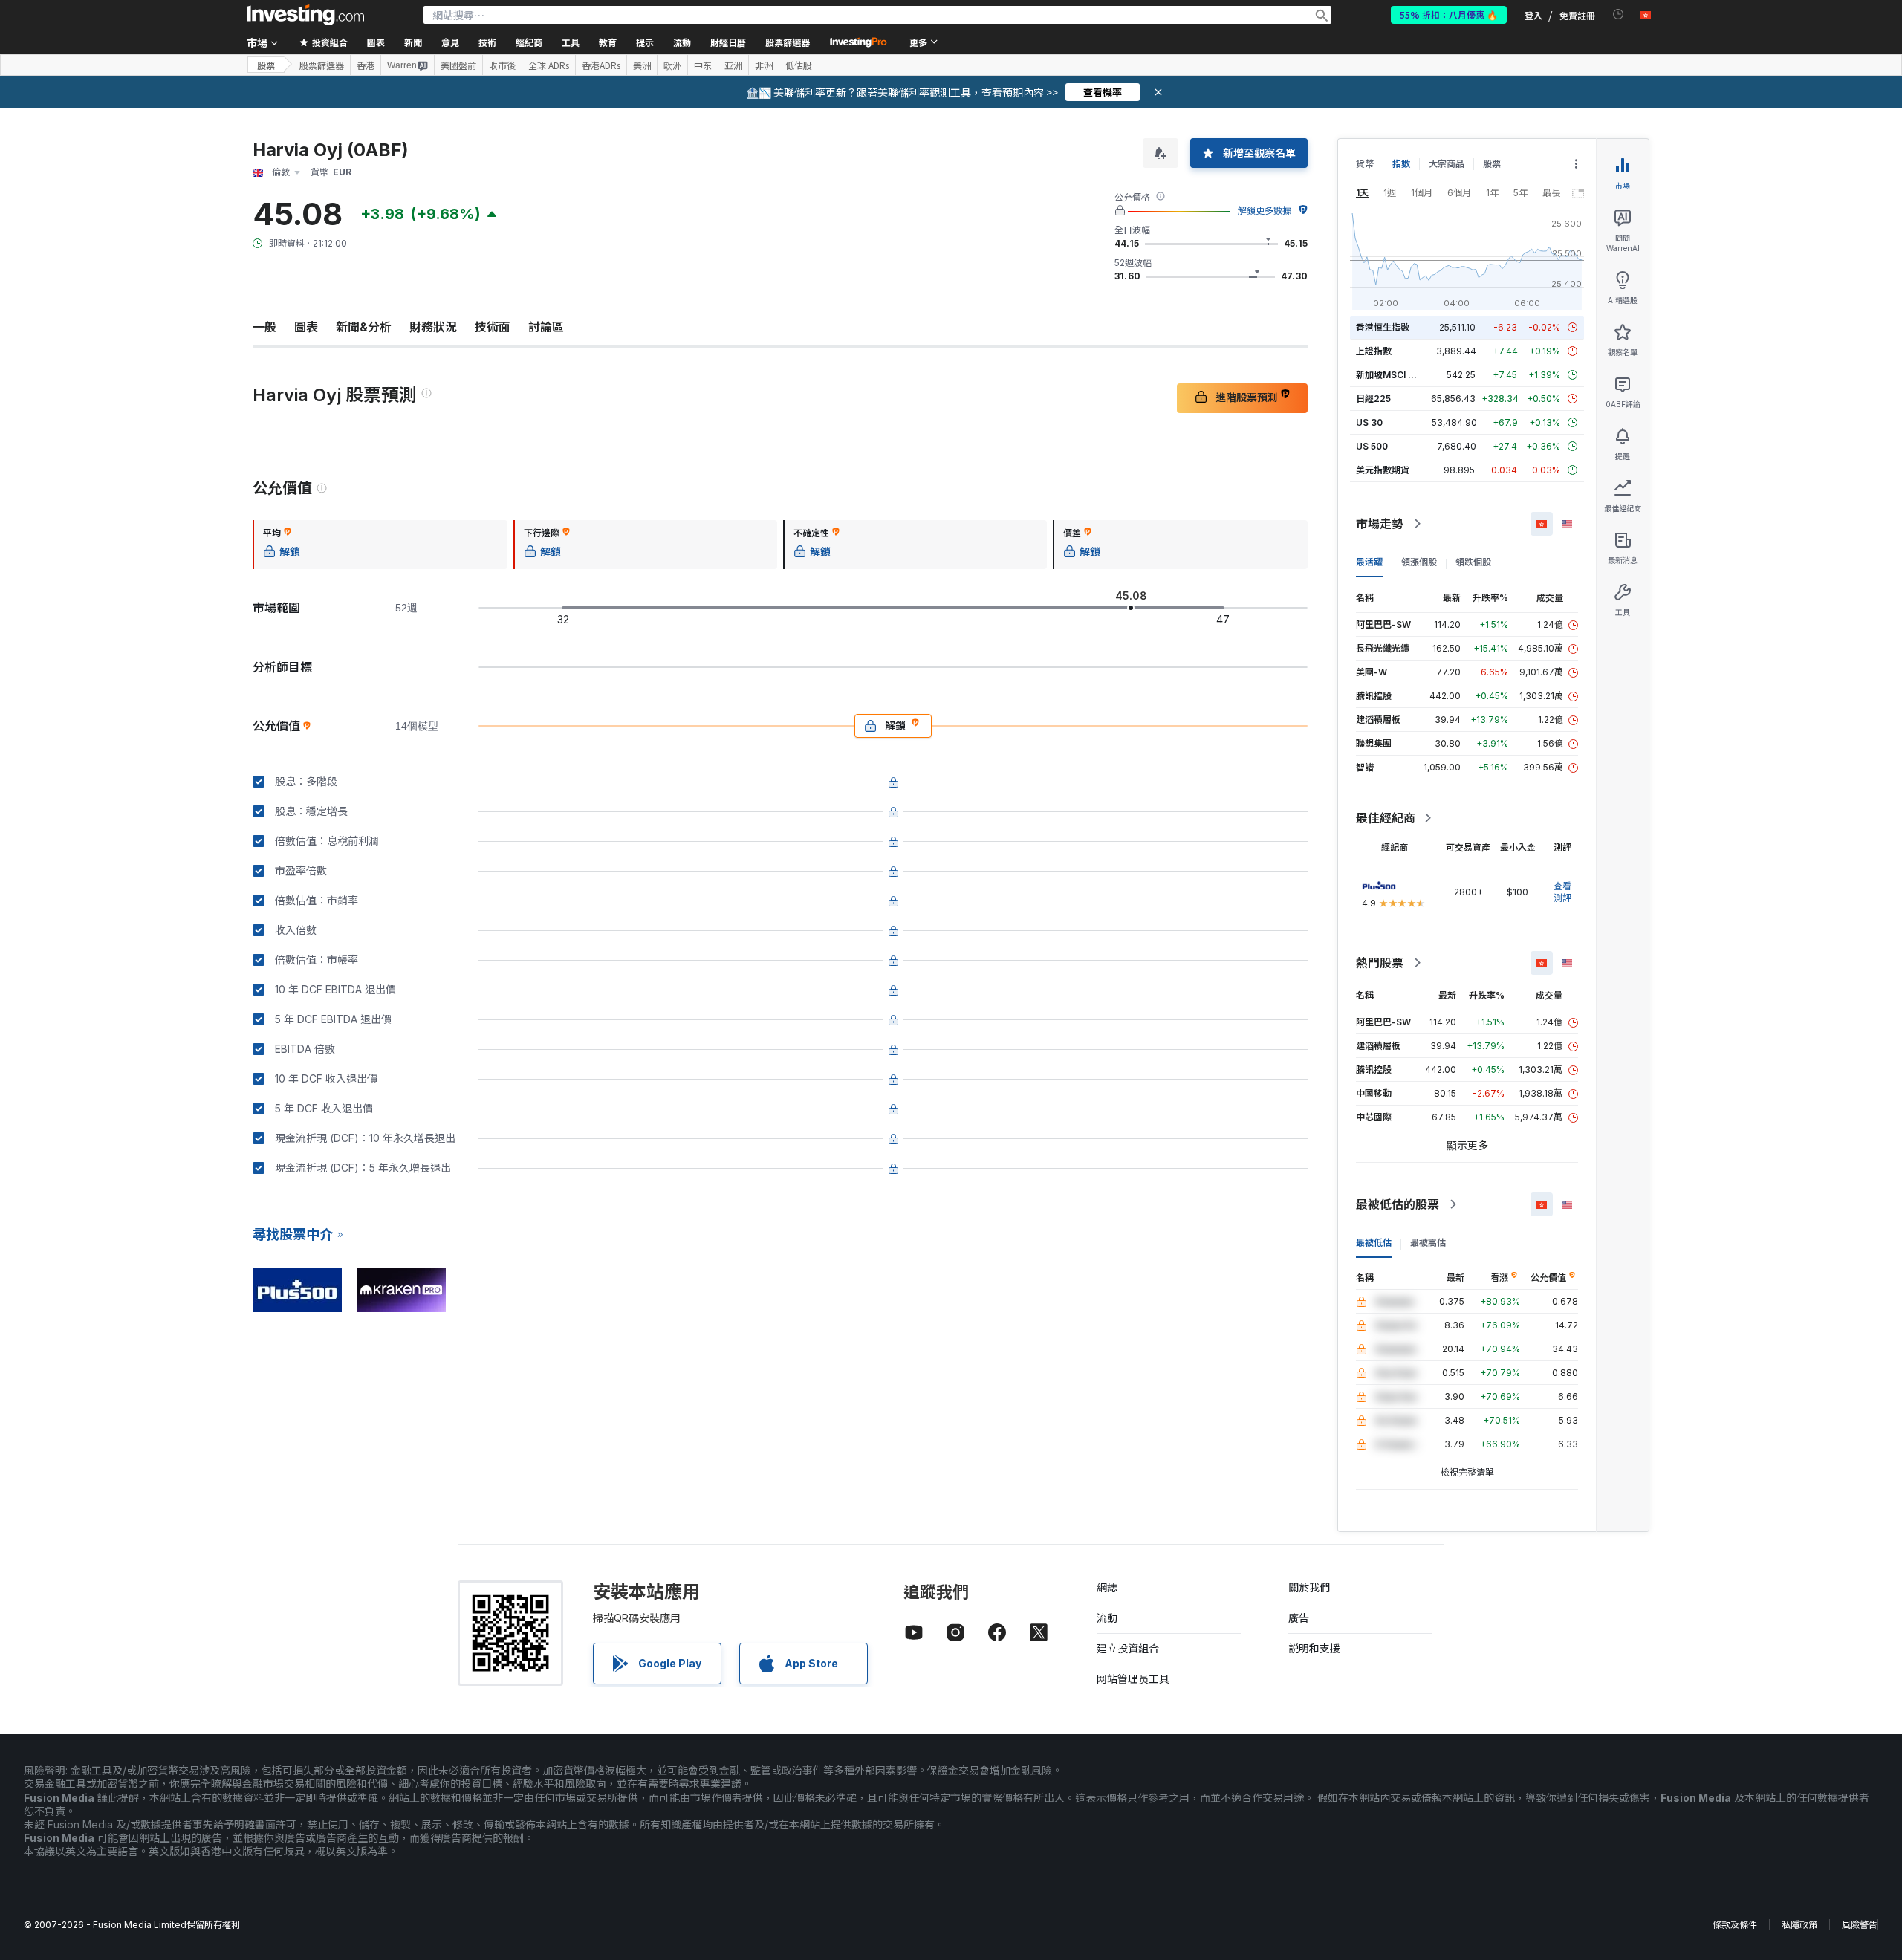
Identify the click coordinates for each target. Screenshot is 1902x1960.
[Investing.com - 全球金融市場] (305, 15)
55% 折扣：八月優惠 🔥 (1449, 14)
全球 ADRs (549, 65)
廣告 (1299, 1618)
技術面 (493, 327)
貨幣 (1365, 164)
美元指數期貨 (1383, 470)
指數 (1401, 164)
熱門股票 (1380, 963)
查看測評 (1562, 892)
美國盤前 (458, 65)
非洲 (764, 65)
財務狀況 (433, 327)
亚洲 (733, 65)
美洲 (642, 65)
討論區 (546, 327)
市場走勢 (1380, 524)
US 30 (1369, 422)
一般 (264, 327)
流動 (1107, 1618)
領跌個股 (1473, 562)
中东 (703, 65)
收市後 (502, 65)
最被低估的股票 (1398, 1204)
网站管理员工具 (1133, 1679)
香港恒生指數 (1383, 327)
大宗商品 (1447, 164)
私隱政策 (1799, 1925)
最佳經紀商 (1386, 818)
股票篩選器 (788, 42)
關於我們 (1309, 1587)
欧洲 (672, 65)
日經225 (1373, 399)
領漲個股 (1419, 562)
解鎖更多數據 (1265, 211)
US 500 (1372, 446)
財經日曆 (728, 42)
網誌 (1107, 1587)
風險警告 (1860, 1925)
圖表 (306, 327)
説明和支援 (1314, 1648)
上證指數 (1374, 351)
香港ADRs (601, 65)
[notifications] (1619, 14)
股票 (266, 65)
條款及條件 (1735, 1925)
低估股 (799, 65)
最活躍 (1369, 562)
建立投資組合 (1128, 1648)
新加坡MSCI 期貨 (1391, 375)
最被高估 (1428, 1243)
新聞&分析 (364, 327)
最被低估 (1374, 1243)
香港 (366, 65)
